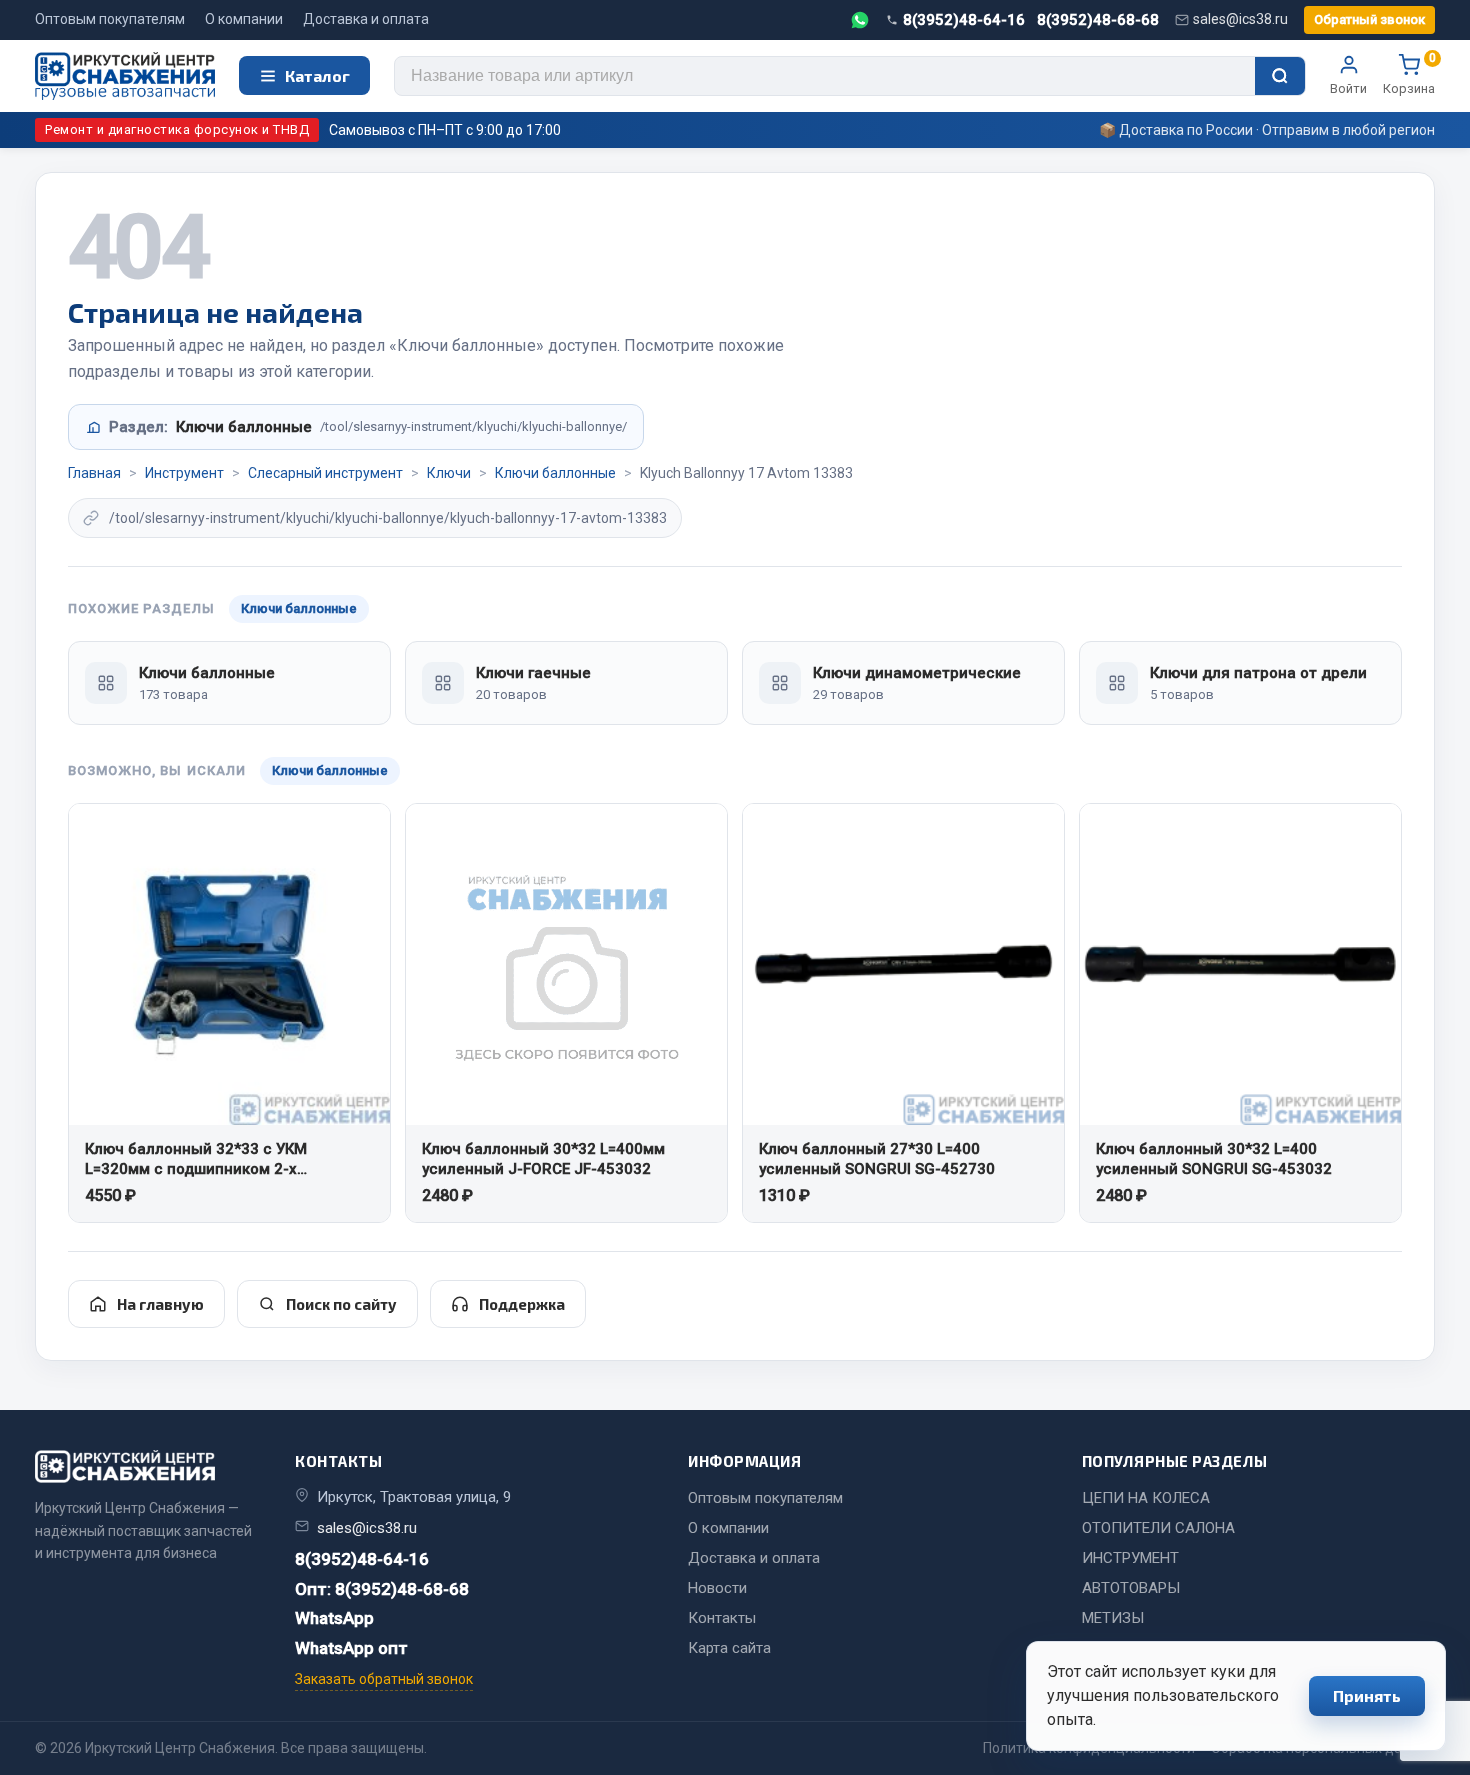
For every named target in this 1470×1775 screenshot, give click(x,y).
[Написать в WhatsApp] (860, 20)
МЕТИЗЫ (1113, 1618)
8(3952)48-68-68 (1098, 20)
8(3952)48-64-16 (964, 20)
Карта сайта (729, 1648)
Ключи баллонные (555, 473)
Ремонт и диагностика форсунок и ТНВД (177, 129)
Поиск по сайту (341, 1304)
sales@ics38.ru (1240, 19)
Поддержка (522, 1304)
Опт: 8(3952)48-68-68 (382, 1589)
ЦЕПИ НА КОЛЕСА (1146, 1498)
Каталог (317, 75)
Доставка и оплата (366, 19)
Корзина (1409, 75)
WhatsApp (334, 1618)
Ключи (449, 473)
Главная (94, 473)
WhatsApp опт (351, 1648)
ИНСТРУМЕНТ (1130, 1558)
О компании (244, 19)
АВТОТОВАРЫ (1131, 1588)
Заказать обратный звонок (384, 1679)
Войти (1348, 88)
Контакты (722, 1618)
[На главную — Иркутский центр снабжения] (125, 76)
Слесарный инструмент (325, 473)
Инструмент (184, 473)
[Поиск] (1280, 76)
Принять (1367, 1695)
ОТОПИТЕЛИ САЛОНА (1158, 1528)
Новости (717, 1588)
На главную (160, 1304)
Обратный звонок (1369, 19)
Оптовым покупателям (110, 19)
